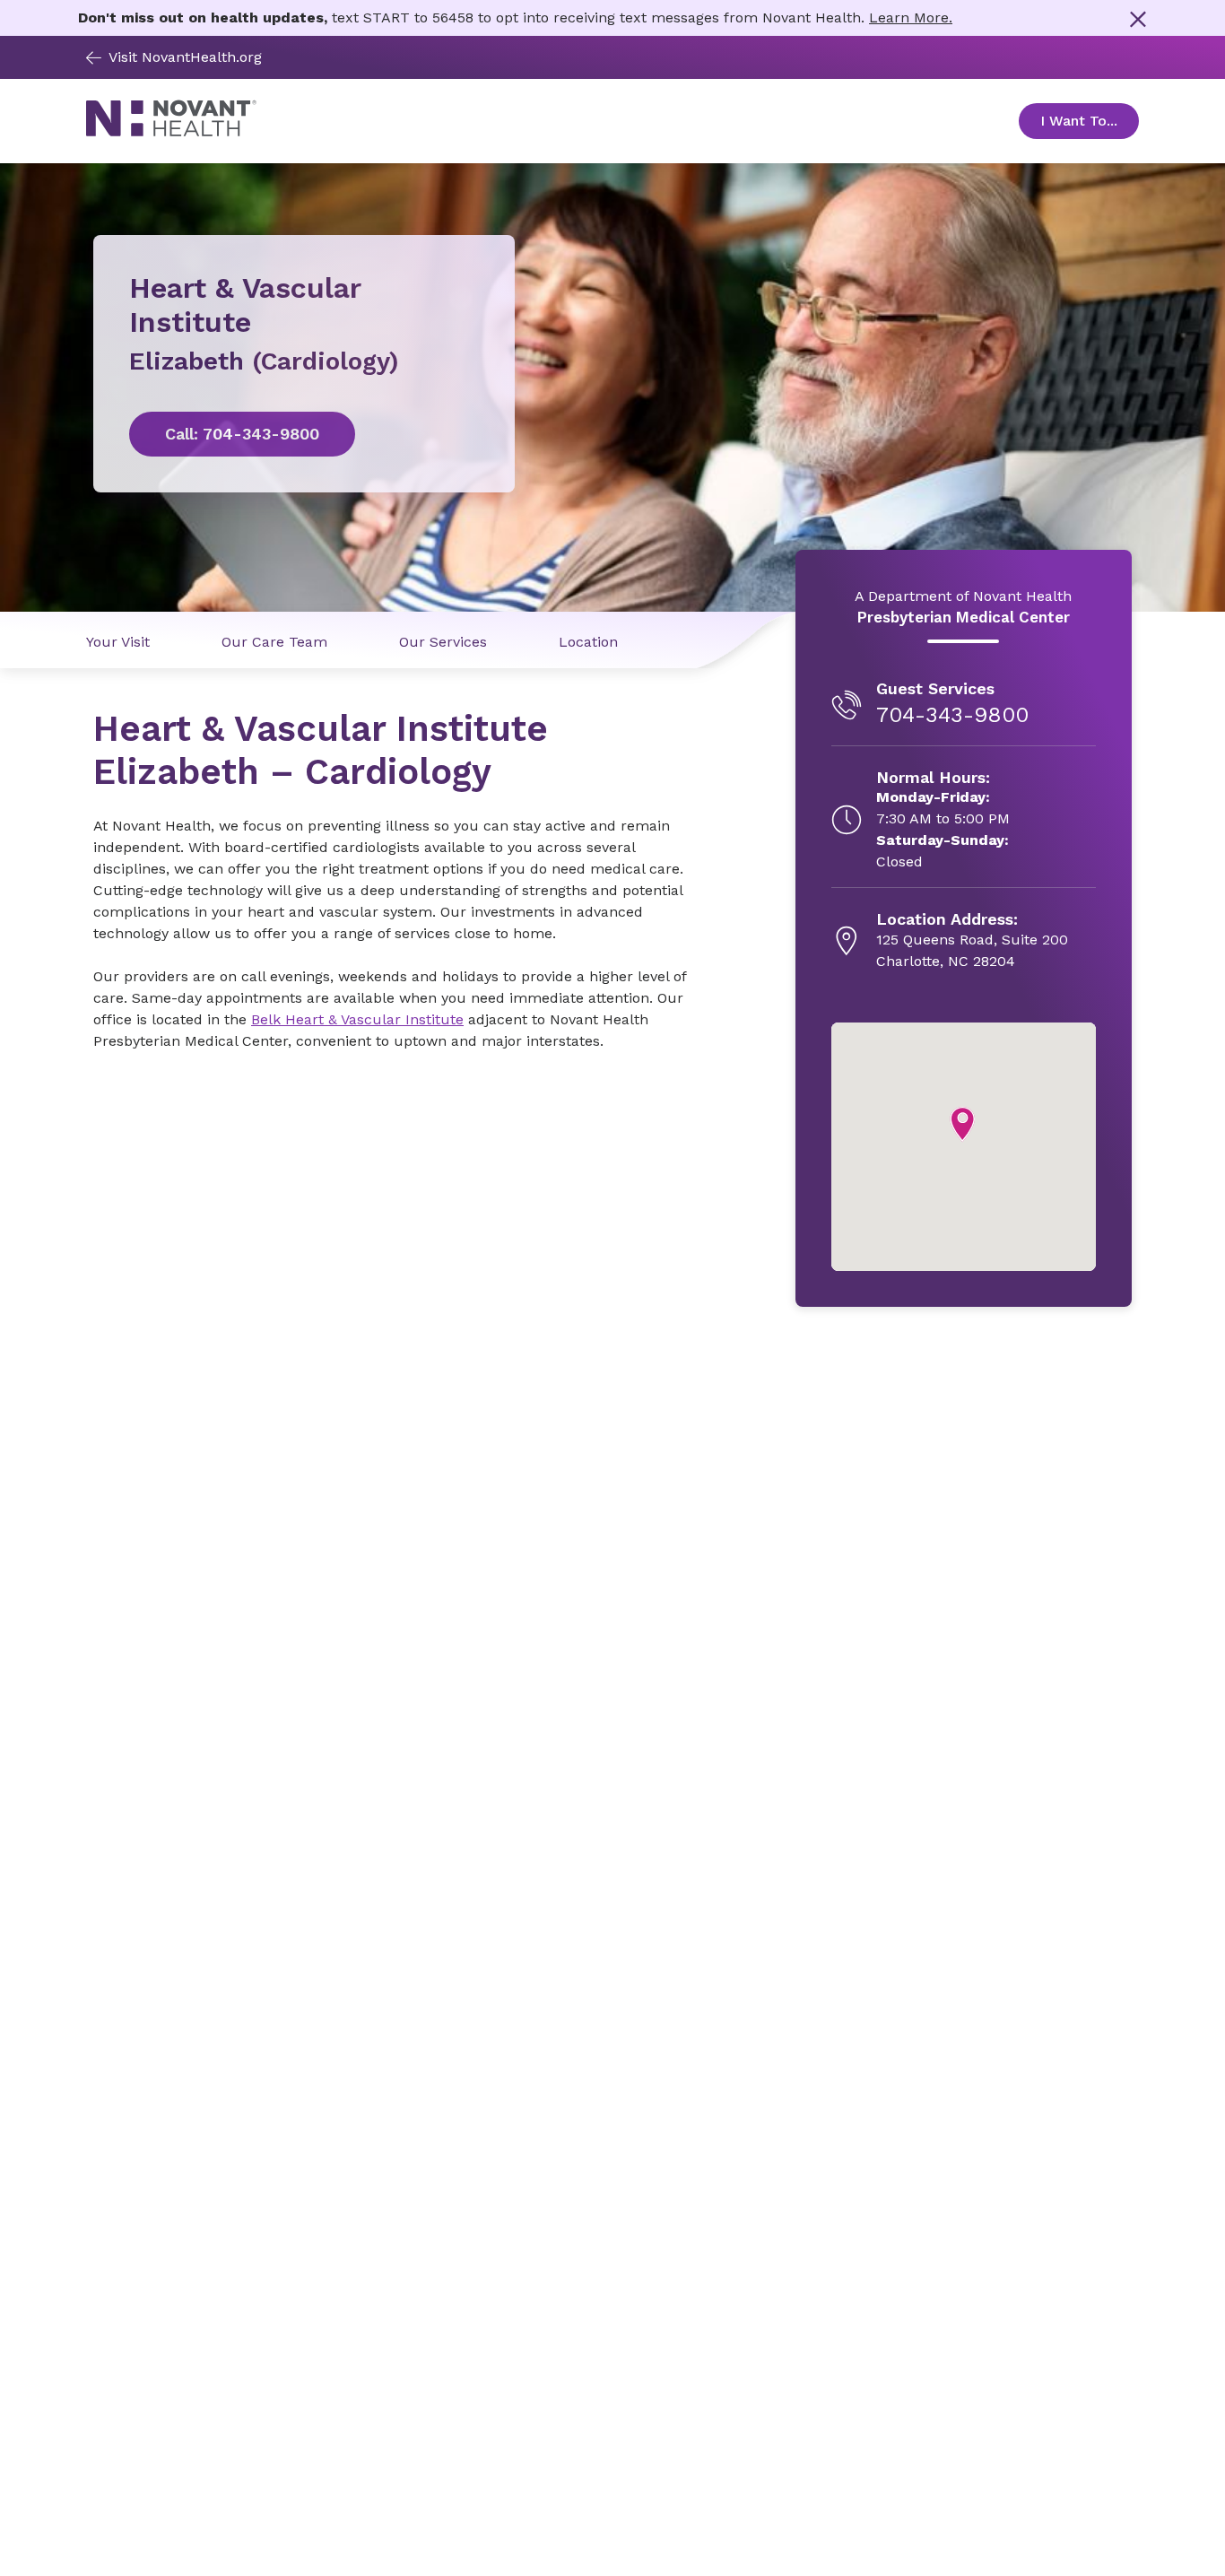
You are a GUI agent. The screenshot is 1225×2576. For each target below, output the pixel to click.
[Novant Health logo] (171, 131)
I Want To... (1090, 121)
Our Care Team (274, 642)
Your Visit (118, 642)
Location (588, 642)
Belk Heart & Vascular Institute (357, 1019)
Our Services (443, 642)
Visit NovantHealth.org (185, 57)
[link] (304, 434)
